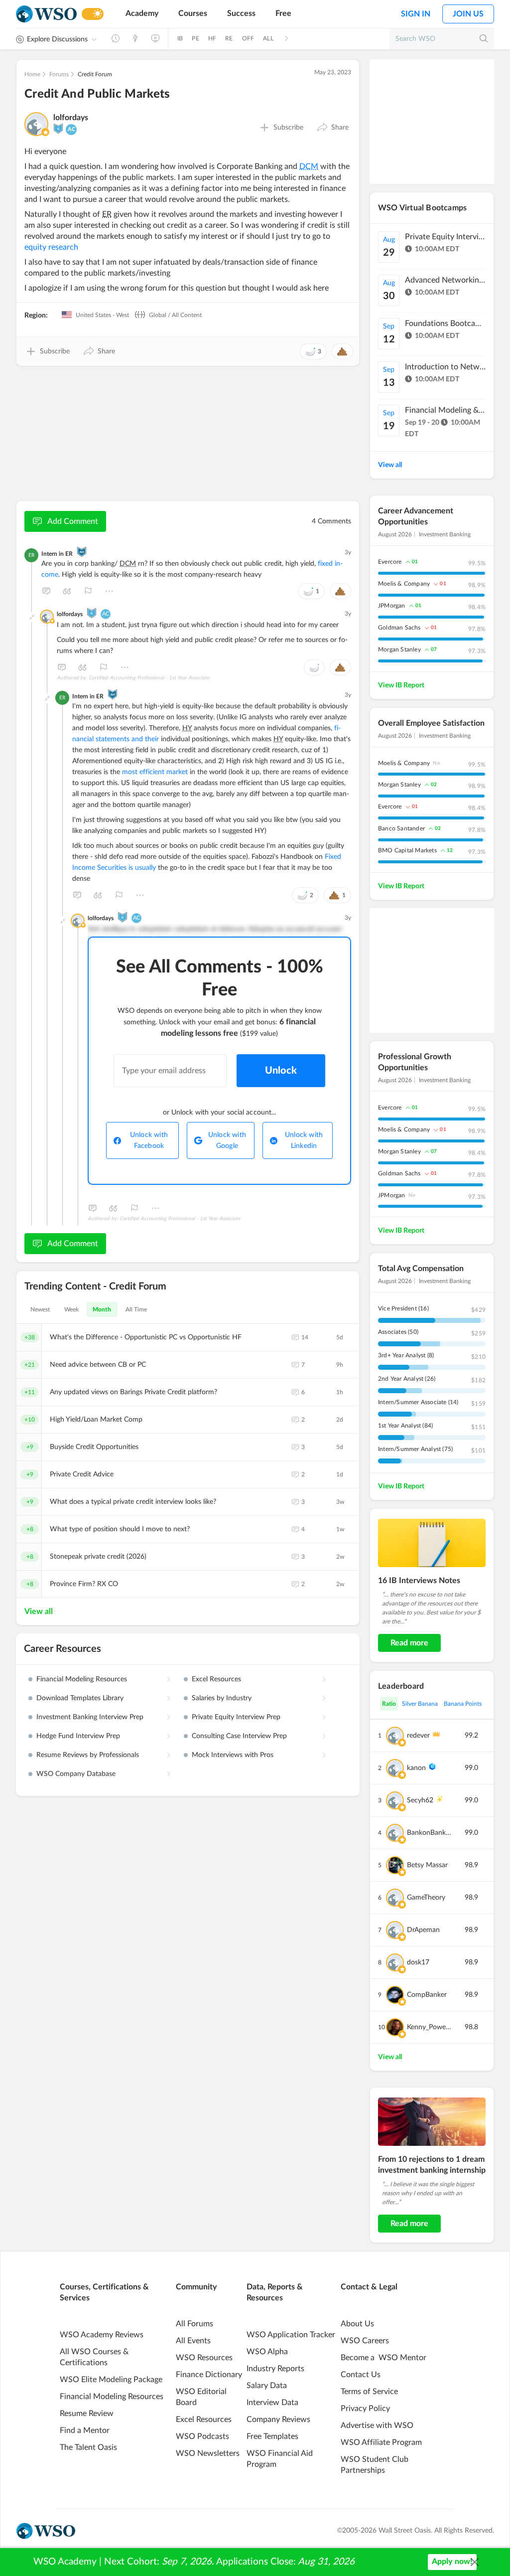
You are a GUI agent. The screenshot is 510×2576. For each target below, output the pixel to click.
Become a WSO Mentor (383, 2358)
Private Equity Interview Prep (236, 1717)
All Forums (194, 2324)
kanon (416, 1768)
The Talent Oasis (88, 2447)
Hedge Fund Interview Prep (78, 1736)
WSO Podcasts (202, 2436)
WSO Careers (365, 2341)
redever (418, 1736)
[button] (332, 128)
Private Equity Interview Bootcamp (445, 237)
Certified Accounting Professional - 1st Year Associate (149, 678)
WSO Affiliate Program (381, 2442)
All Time (136, 1309)
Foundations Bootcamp (445, 323)
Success (241, 13)
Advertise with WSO (377, 2425)
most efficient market (155, 772)
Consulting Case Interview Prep (239, 1736)
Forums (59, 74)
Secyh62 (420, 1800)
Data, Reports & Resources (275, 2292)
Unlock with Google (227, 1140)
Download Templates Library (80, 1698)
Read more (409, 1643)
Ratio (389, 1704)
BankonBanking (430, 1833)
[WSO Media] (155, 38)
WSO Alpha (267, 2352)
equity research (51, 247)
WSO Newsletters (208, 2453)
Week (71, 1309)
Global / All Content (175, 315)
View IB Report (401, 685)
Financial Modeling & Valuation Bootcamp (445, 410)
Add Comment (73, 521)
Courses (193, 13)
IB (180, 38)
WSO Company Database (76, 1774)
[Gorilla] (58, 129)
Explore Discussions (57, 39)
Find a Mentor (85, 2430)
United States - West (102, 315)
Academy (142, 13)
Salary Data (267, 2386)
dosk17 (418, 1962)
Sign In (416, 14)
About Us (357, 2324)
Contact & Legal (369, 2287)
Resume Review (87, 2414)
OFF (248, 38)
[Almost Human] (82, 552)
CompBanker (427, 1995)
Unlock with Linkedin (304, 1140)
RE (229, 38)
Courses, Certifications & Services (104, 2292)
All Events (193, 2341)
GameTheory (426, 1898)
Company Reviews (278, 2419)
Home (32, 74)
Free (283, 13)
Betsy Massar (427, 1865)
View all (39, 1611)
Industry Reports (275, 2369)
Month (102, 1309)
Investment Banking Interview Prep (90, 1717)
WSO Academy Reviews (102, 2335)
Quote (67, 591)
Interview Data (272, 2403)
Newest (40, 1309)
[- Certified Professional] (45, 132)
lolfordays (71, 118)
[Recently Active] (116, 38)
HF (212, 38)
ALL (268, 38)
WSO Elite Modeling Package (111, 2380)
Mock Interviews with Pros (233, 1755)
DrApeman (423, 1930)
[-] (32, 617)
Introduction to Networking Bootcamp (445, 367)
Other (109, 591)
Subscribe (288, 128)
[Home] (46, 14)
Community (196, 2287)
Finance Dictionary (209, 2375)
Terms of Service (369, 2392)
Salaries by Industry (222, 1698)
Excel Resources (216, 1679)
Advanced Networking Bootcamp (445, 280)
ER (31, 555)
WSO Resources (204, 2358)
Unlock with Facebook (149, 1140)
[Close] (475, 2562)
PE (195, 38)
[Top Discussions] (135, 38)
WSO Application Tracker (291, 2335)
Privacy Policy (365, 2409)
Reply (46, 591)
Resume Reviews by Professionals (88, 1755)
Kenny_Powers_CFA (430, 2027)
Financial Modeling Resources (82, 1679)
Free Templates (272, 2436)
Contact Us (361, 2375)
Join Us (468, 14)
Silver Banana (420, 1704)
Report (88, 591)
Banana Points (463, 1704)
